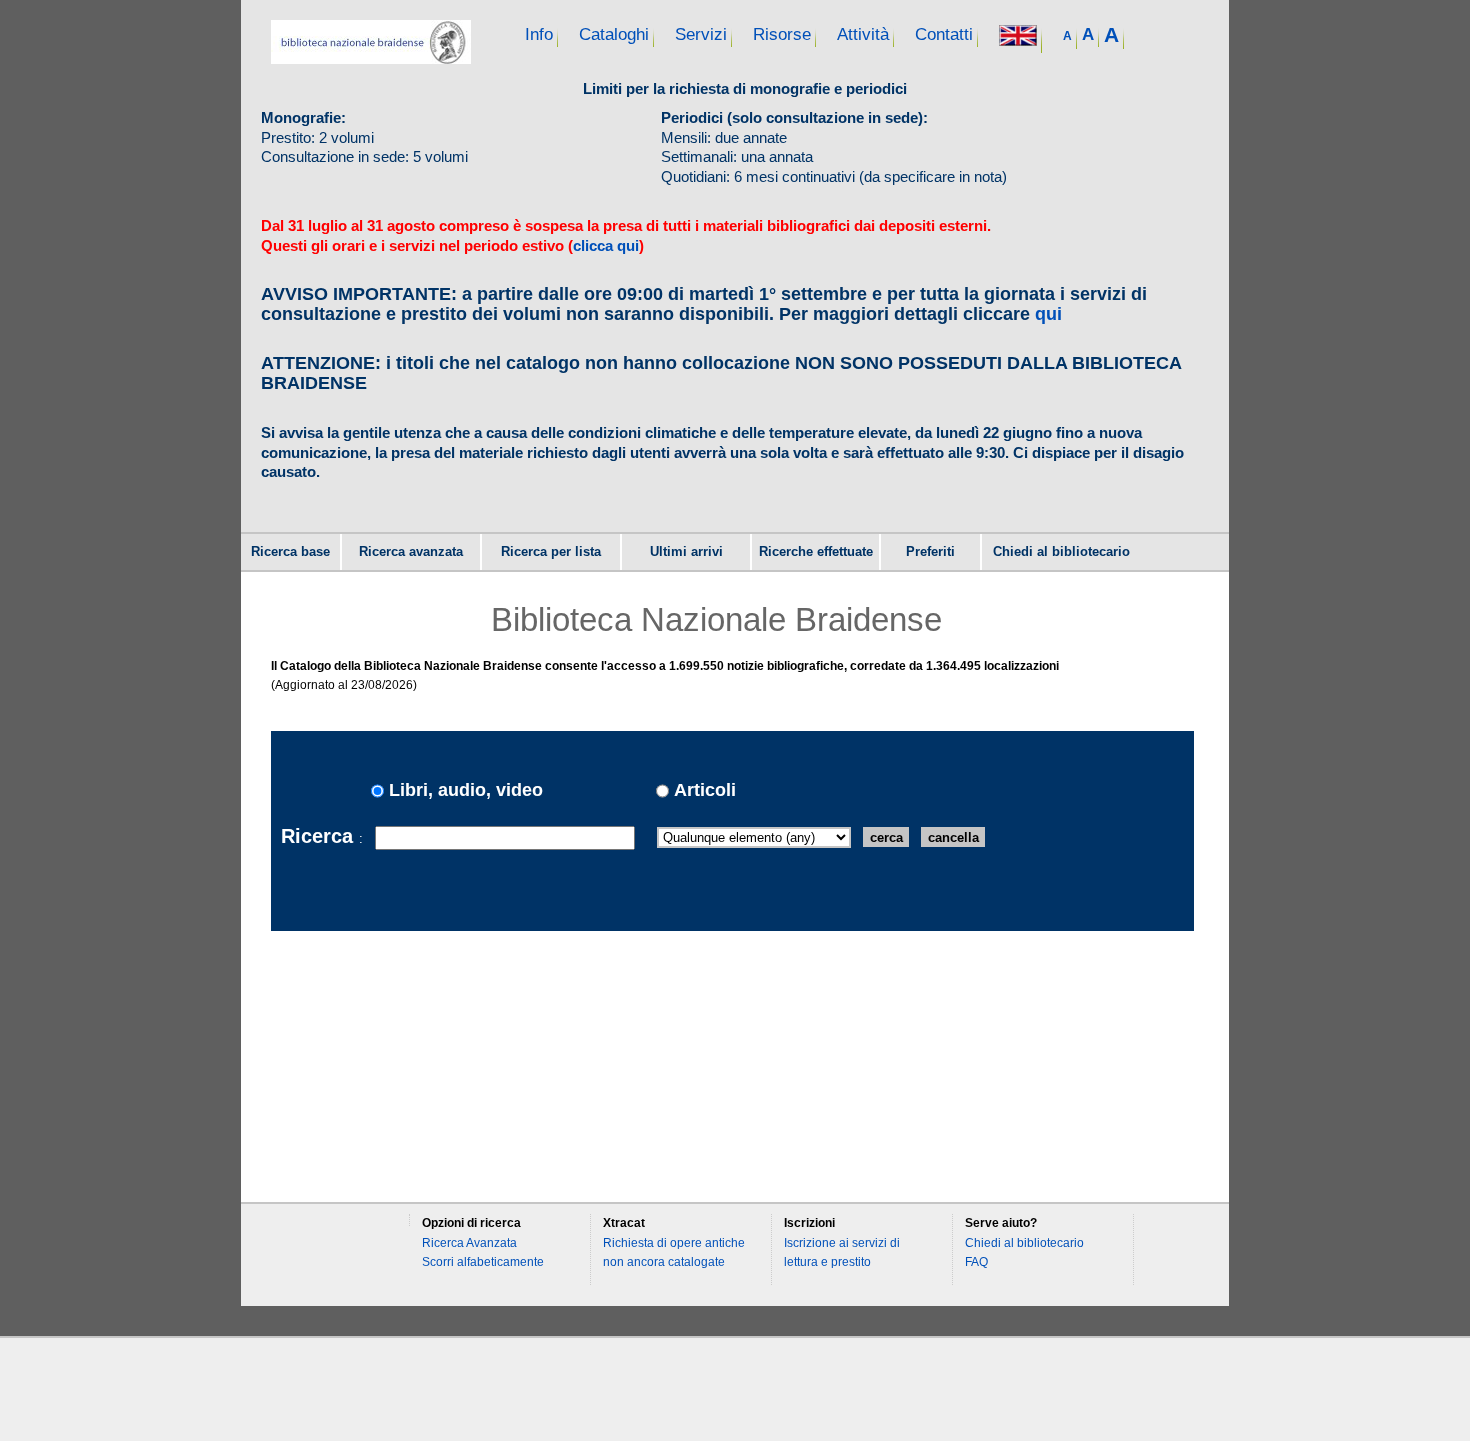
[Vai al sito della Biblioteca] (371, 58)
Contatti (944, 34)
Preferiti (930, 552)
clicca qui (606, 245)
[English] (1018, 38)
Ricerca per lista (551, 552)
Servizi (701, 34)
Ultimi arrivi (686, 552)
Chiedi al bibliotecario (1061, 552)
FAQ (976, 1262)
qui (1048, 314)
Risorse (782, 34)
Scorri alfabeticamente (483, 1262)
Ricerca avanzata (411, 552)
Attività (863, 34)
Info (539, 34)
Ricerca (320, 835)
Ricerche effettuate (816, 552)
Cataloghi (614, 34)
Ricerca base (290, 552)
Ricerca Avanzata (469, 1243)
